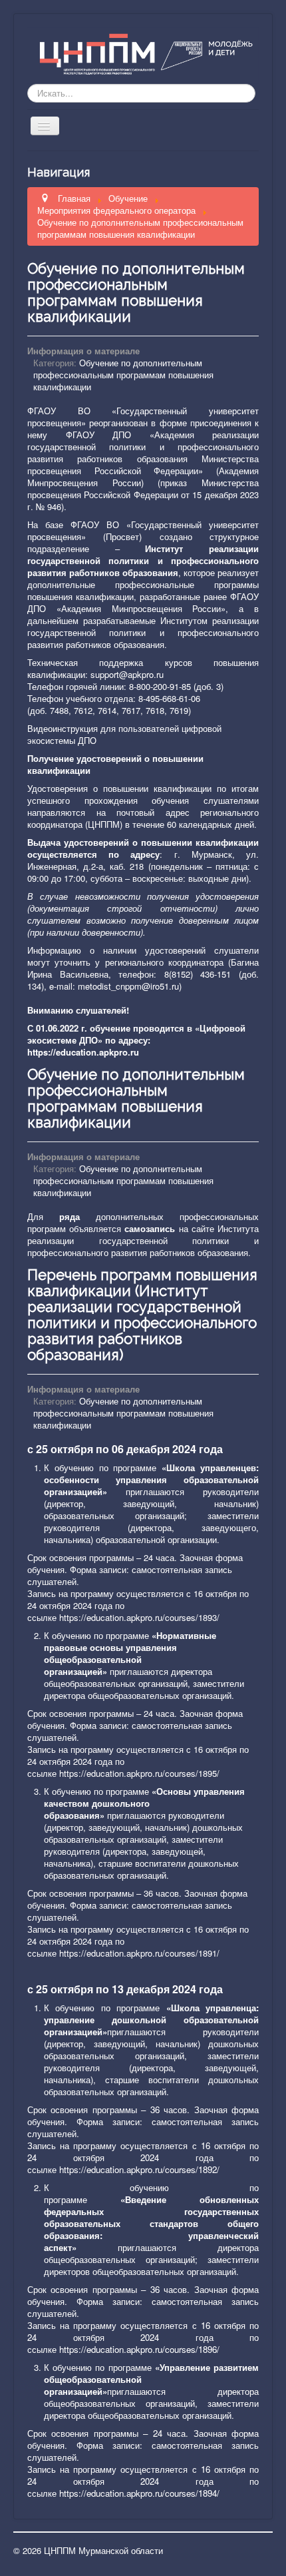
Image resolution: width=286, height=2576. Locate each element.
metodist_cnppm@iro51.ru (128, 986)
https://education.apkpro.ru (83, 1052)
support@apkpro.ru (127, 674)
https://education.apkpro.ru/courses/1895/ (139, 1773)
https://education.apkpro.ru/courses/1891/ (139, 1953)
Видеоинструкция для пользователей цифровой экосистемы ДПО (124, 734)
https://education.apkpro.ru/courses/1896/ (139, 2349)
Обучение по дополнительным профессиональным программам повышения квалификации (136, 292)
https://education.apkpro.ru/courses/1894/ (139, 2493)
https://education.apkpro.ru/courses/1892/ (139, 2169)
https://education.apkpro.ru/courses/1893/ (139, 1617)
